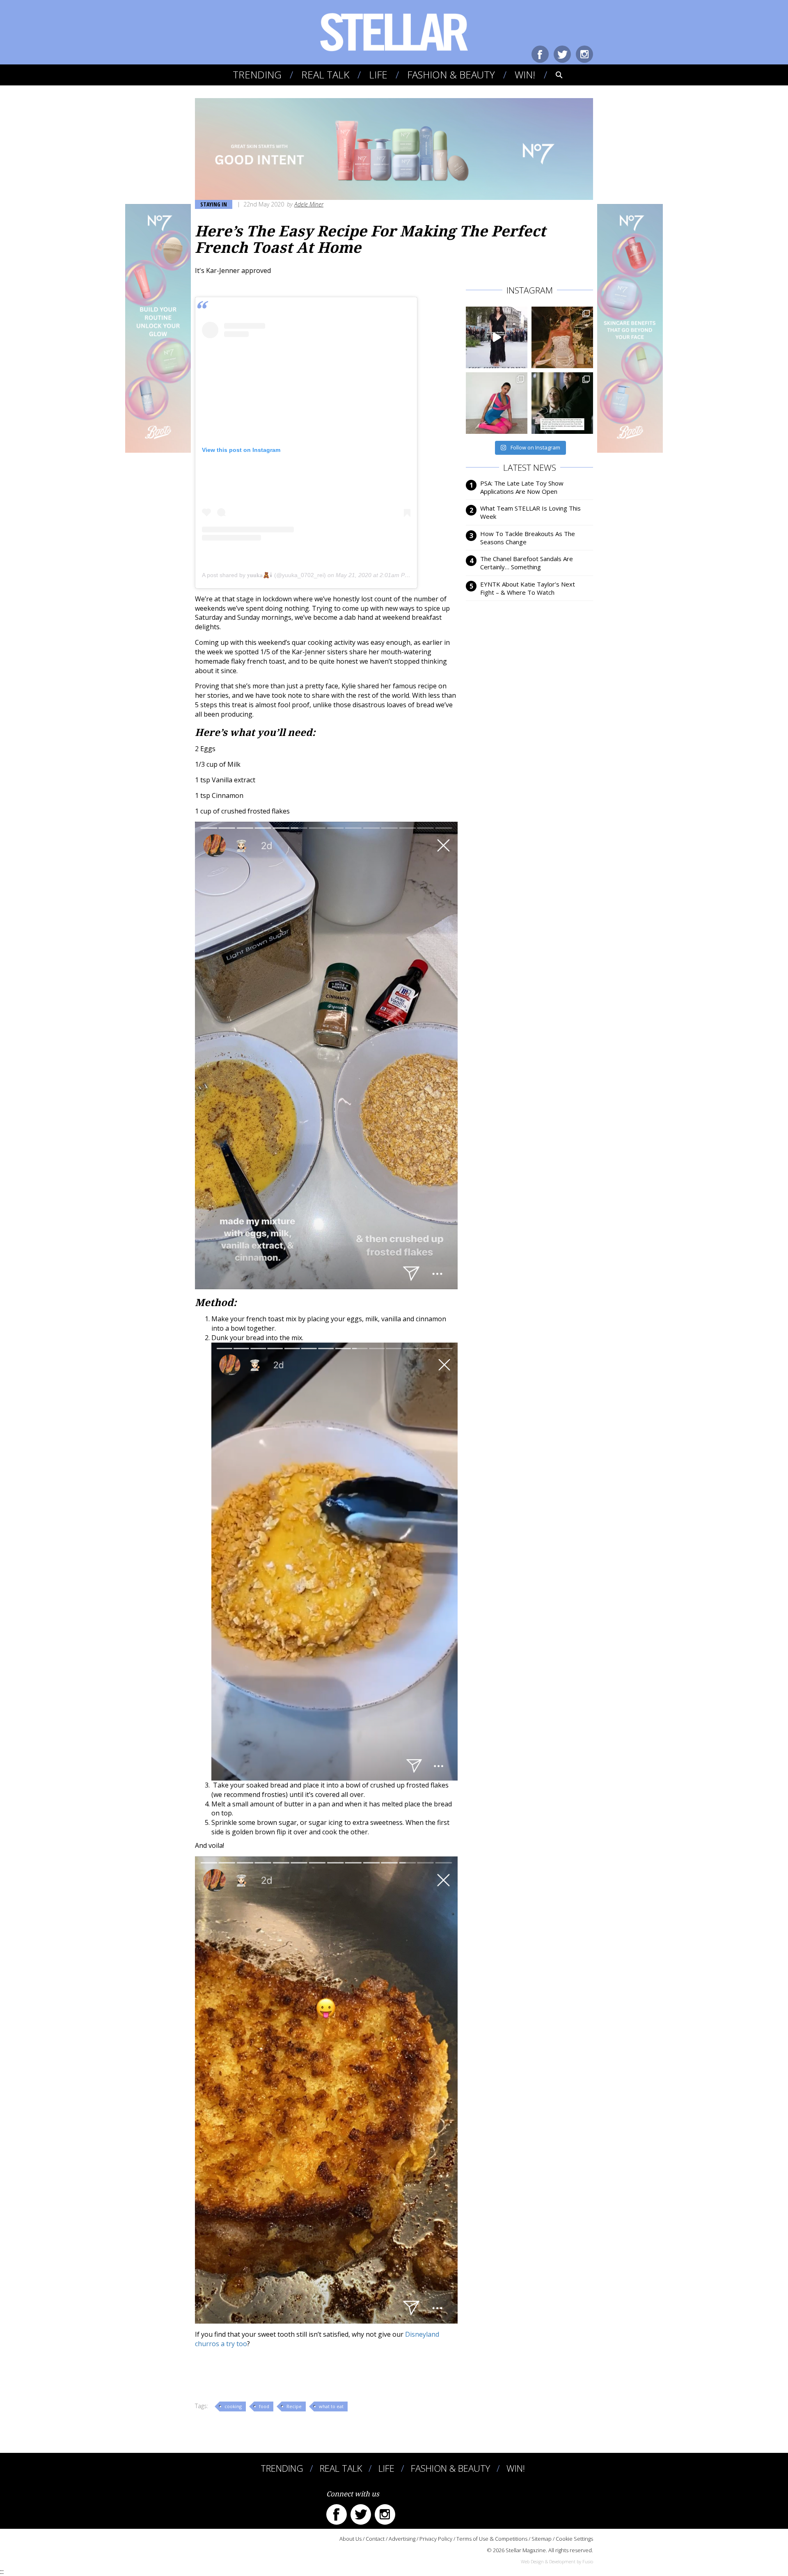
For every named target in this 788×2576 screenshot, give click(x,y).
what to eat (331, 2406)
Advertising (402, 2539)
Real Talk (325, 74)
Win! (525, 74)
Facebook (540, 54)
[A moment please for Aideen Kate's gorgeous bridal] (562, 337)
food (264, 2406)
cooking (233, 2406)
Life (378, 74)
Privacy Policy (436, 2539)
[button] (553, 75)
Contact (375, 2539)
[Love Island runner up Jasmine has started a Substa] (497, 403)
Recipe (294, 2406)
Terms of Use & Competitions (492, 2539)
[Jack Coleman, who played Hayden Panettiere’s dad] (562, 403)
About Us (350, 2539)
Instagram (584, 54)
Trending (257, 74)
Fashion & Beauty (451, 74)
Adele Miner (309, 204)
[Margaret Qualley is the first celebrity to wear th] (497, 337)
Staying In (214, 204)
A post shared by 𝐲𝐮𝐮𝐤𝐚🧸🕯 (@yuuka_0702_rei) (264, 575)
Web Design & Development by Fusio (557, 2561)
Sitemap (542, 2539)
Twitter (562, 54)
